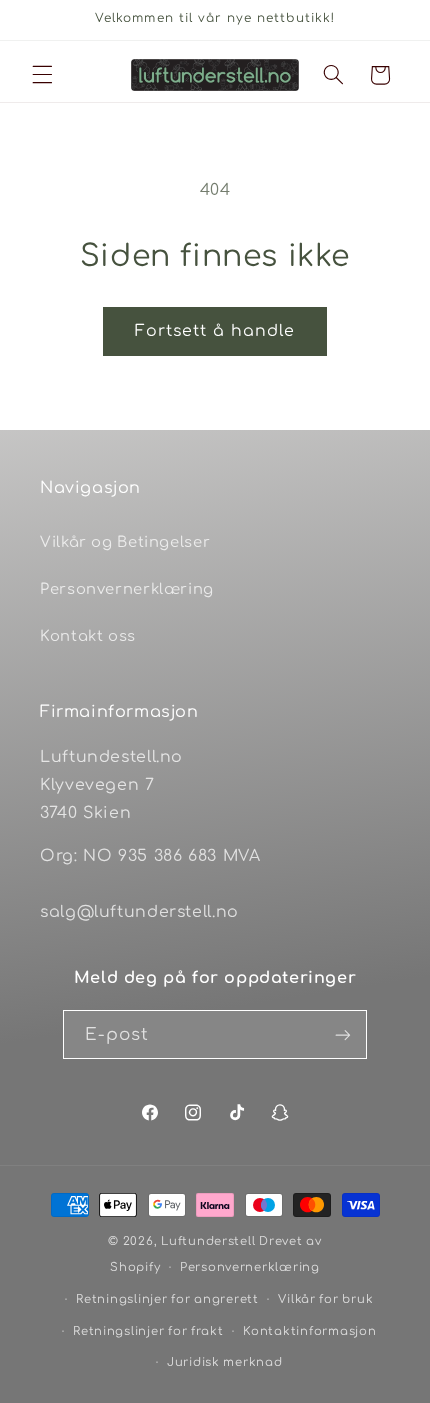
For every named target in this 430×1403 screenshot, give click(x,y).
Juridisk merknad (225, 1362)
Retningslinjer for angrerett (167, 1299)
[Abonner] (343, 1034)
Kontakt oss (88, 636)
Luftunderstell (208, 1241)
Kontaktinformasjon (309, 1331)
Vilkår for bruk (325, 1299)
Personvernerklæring (127, 589)
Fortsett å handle (215, 331)
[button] (42, 75)
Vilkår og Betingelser (125, 542)
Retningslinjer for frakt (148, 1331)
